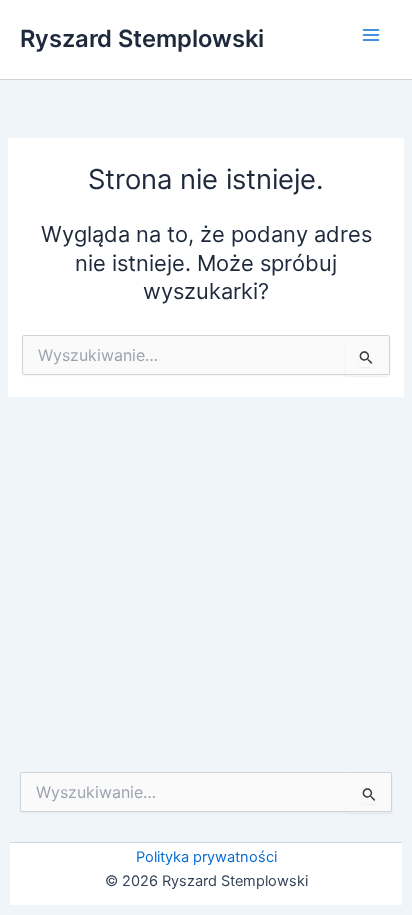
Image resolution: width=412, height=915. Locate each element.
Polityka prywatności (206, 857)
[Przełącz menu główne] (371, 35)
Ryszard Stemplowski (142, 38)
